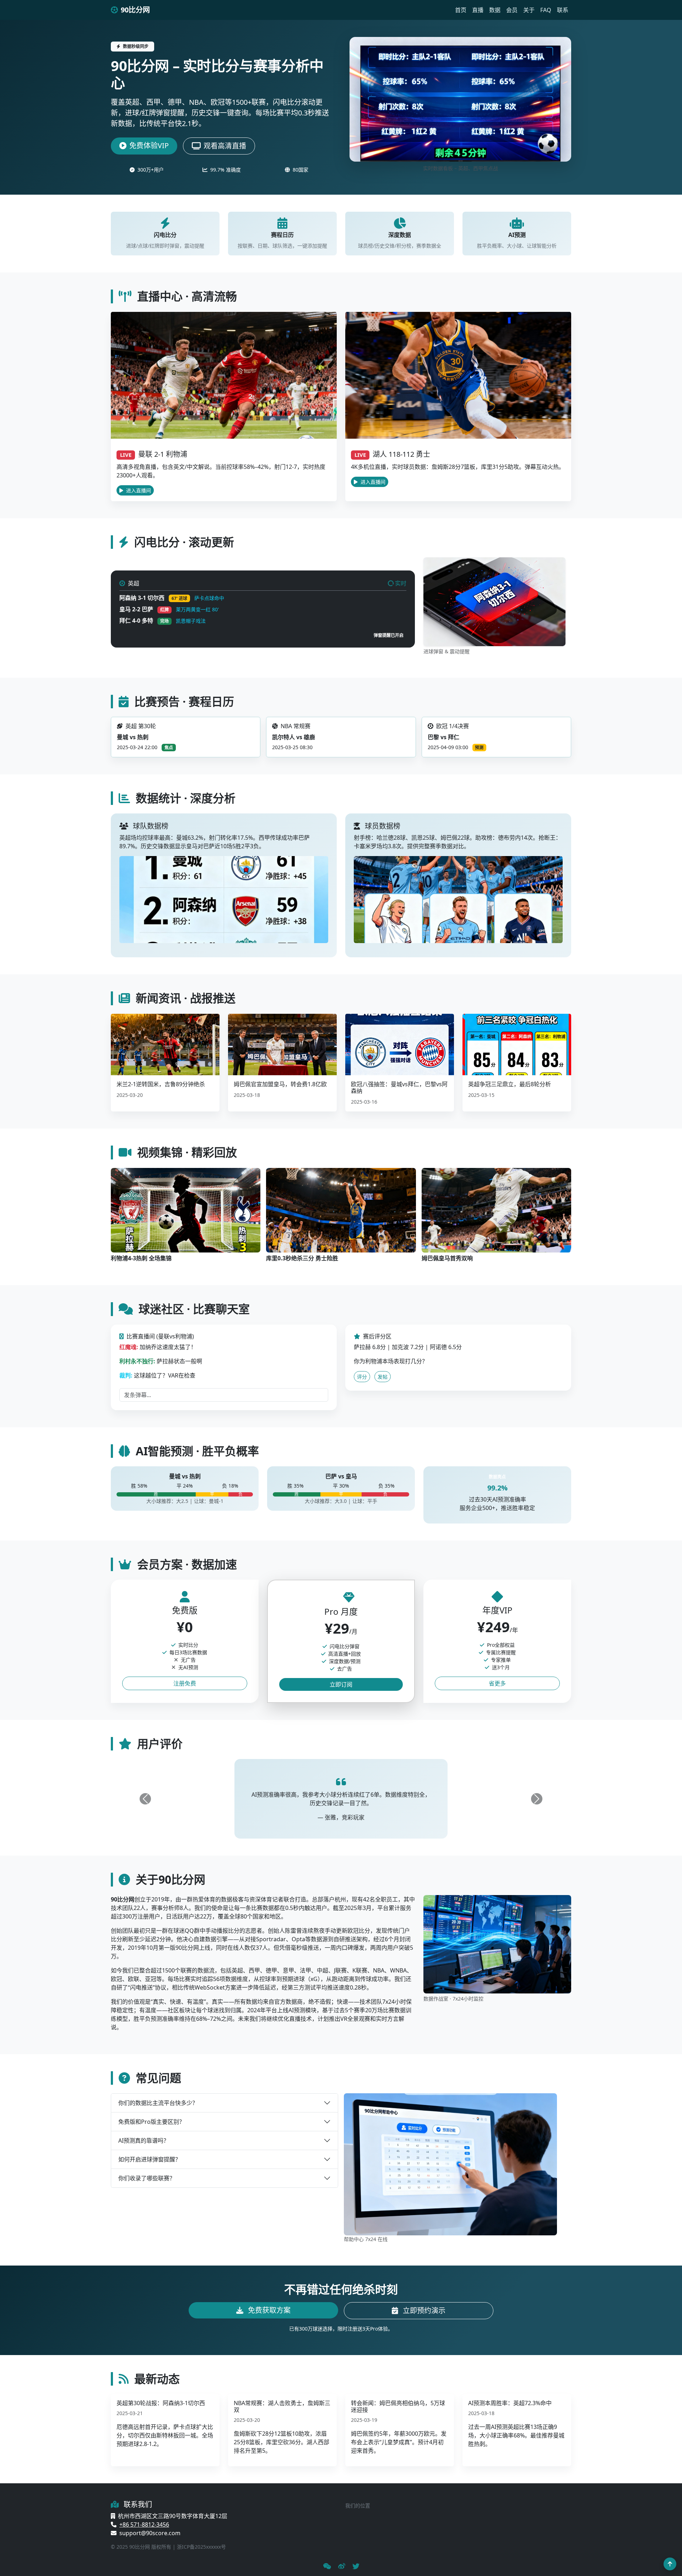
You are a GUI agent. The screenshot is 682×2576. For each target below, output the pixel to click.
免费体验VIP (149, 145)
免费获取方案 (268, 2310)
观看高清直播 (225, 146)
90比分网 (135, 10)
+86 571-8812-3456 (144, 2524)
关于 (529, 10)
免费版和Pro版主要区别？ (151, 2122)
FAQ (546, 10)
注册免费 (185, 1683)
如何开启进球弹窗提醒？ (150, 2159)
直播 (478, 10)
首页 (461, 10)
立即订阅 (341, 1684)
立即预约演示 (423, 2310)
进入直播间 (138, 490)
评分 (362, 1377)
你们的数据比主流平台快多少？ (158, 2103)
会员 (512, 10)
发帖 (383, 1377)
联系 (563, 10)
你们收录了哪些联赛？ (147, 2178)
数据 (495, 10)
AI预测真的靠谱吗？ (144, 2141)
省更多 (497, 1683)
